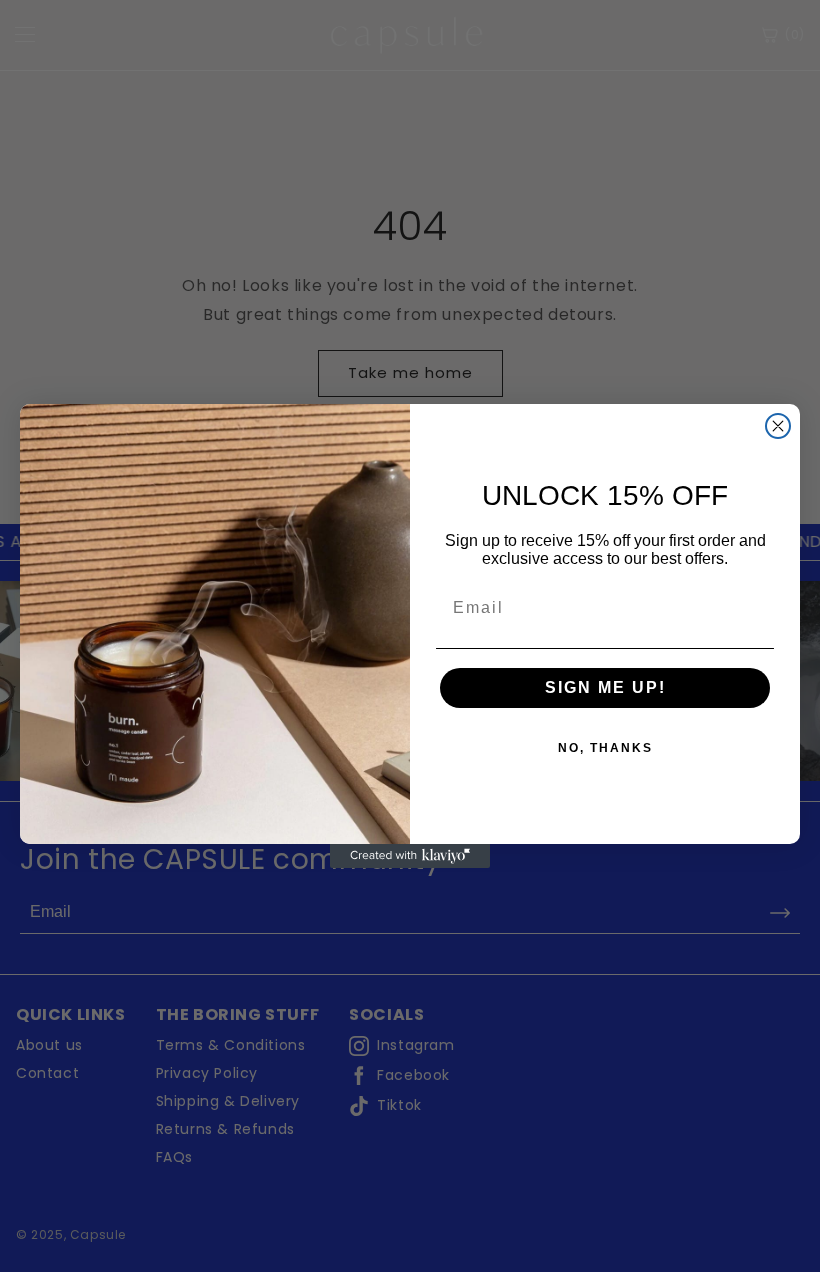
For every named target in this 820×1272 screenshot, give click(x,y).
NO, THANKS (605, 748)
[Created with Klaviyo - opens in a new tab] (410, 856)
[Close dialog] (778, 426)
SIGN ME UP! (605, 687)
